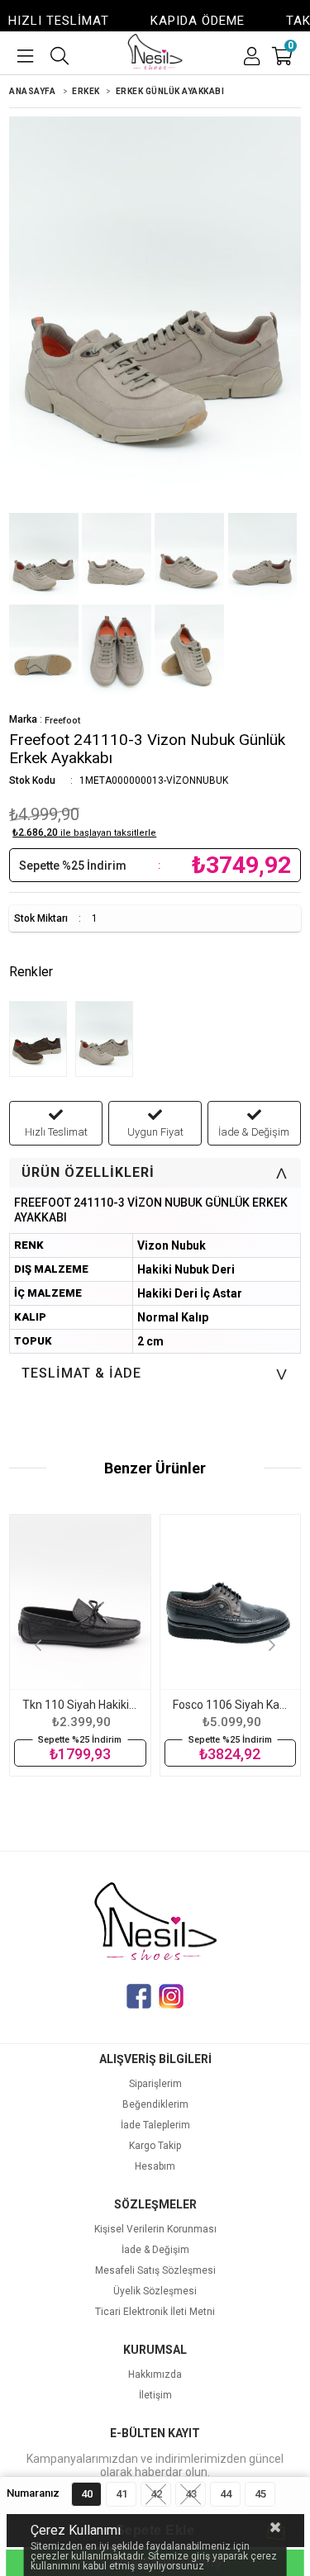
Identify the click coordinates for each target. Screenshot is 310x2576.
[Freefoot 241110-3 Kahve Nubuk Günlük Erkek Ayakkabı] (42, 1041)
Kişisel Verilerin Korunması (155, 2230)
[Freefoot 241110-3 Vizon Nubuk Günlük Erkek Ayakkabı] (108, 1041)
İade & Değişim (155, 2250)
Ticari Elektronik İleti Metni (155, 2312)
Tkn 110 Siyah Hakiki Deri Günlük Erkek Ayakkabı (80, 1705)
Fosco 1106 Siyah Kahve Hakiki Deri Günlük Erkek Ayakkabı (230, 1705)
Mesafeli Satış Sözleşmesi (155, 2271)
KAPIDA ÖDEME (179, 21)
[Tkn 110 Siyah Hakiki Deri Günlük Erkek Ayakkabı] (80, 1602)
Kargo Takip (155, 2146)
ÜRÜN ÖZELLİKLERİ (158, 1172)
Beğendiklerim (155, 2105)
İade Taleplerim (155, 2125)
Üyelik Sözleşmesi (155, 2291)
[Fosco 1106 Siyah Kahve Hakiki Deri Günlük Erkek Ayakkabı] (230, 1602)
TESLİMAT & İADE (159, 1373)
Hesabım (155, 2167)
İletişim (155, 2396)
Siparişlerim (155, 2084)
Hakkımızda (155, 2375)
